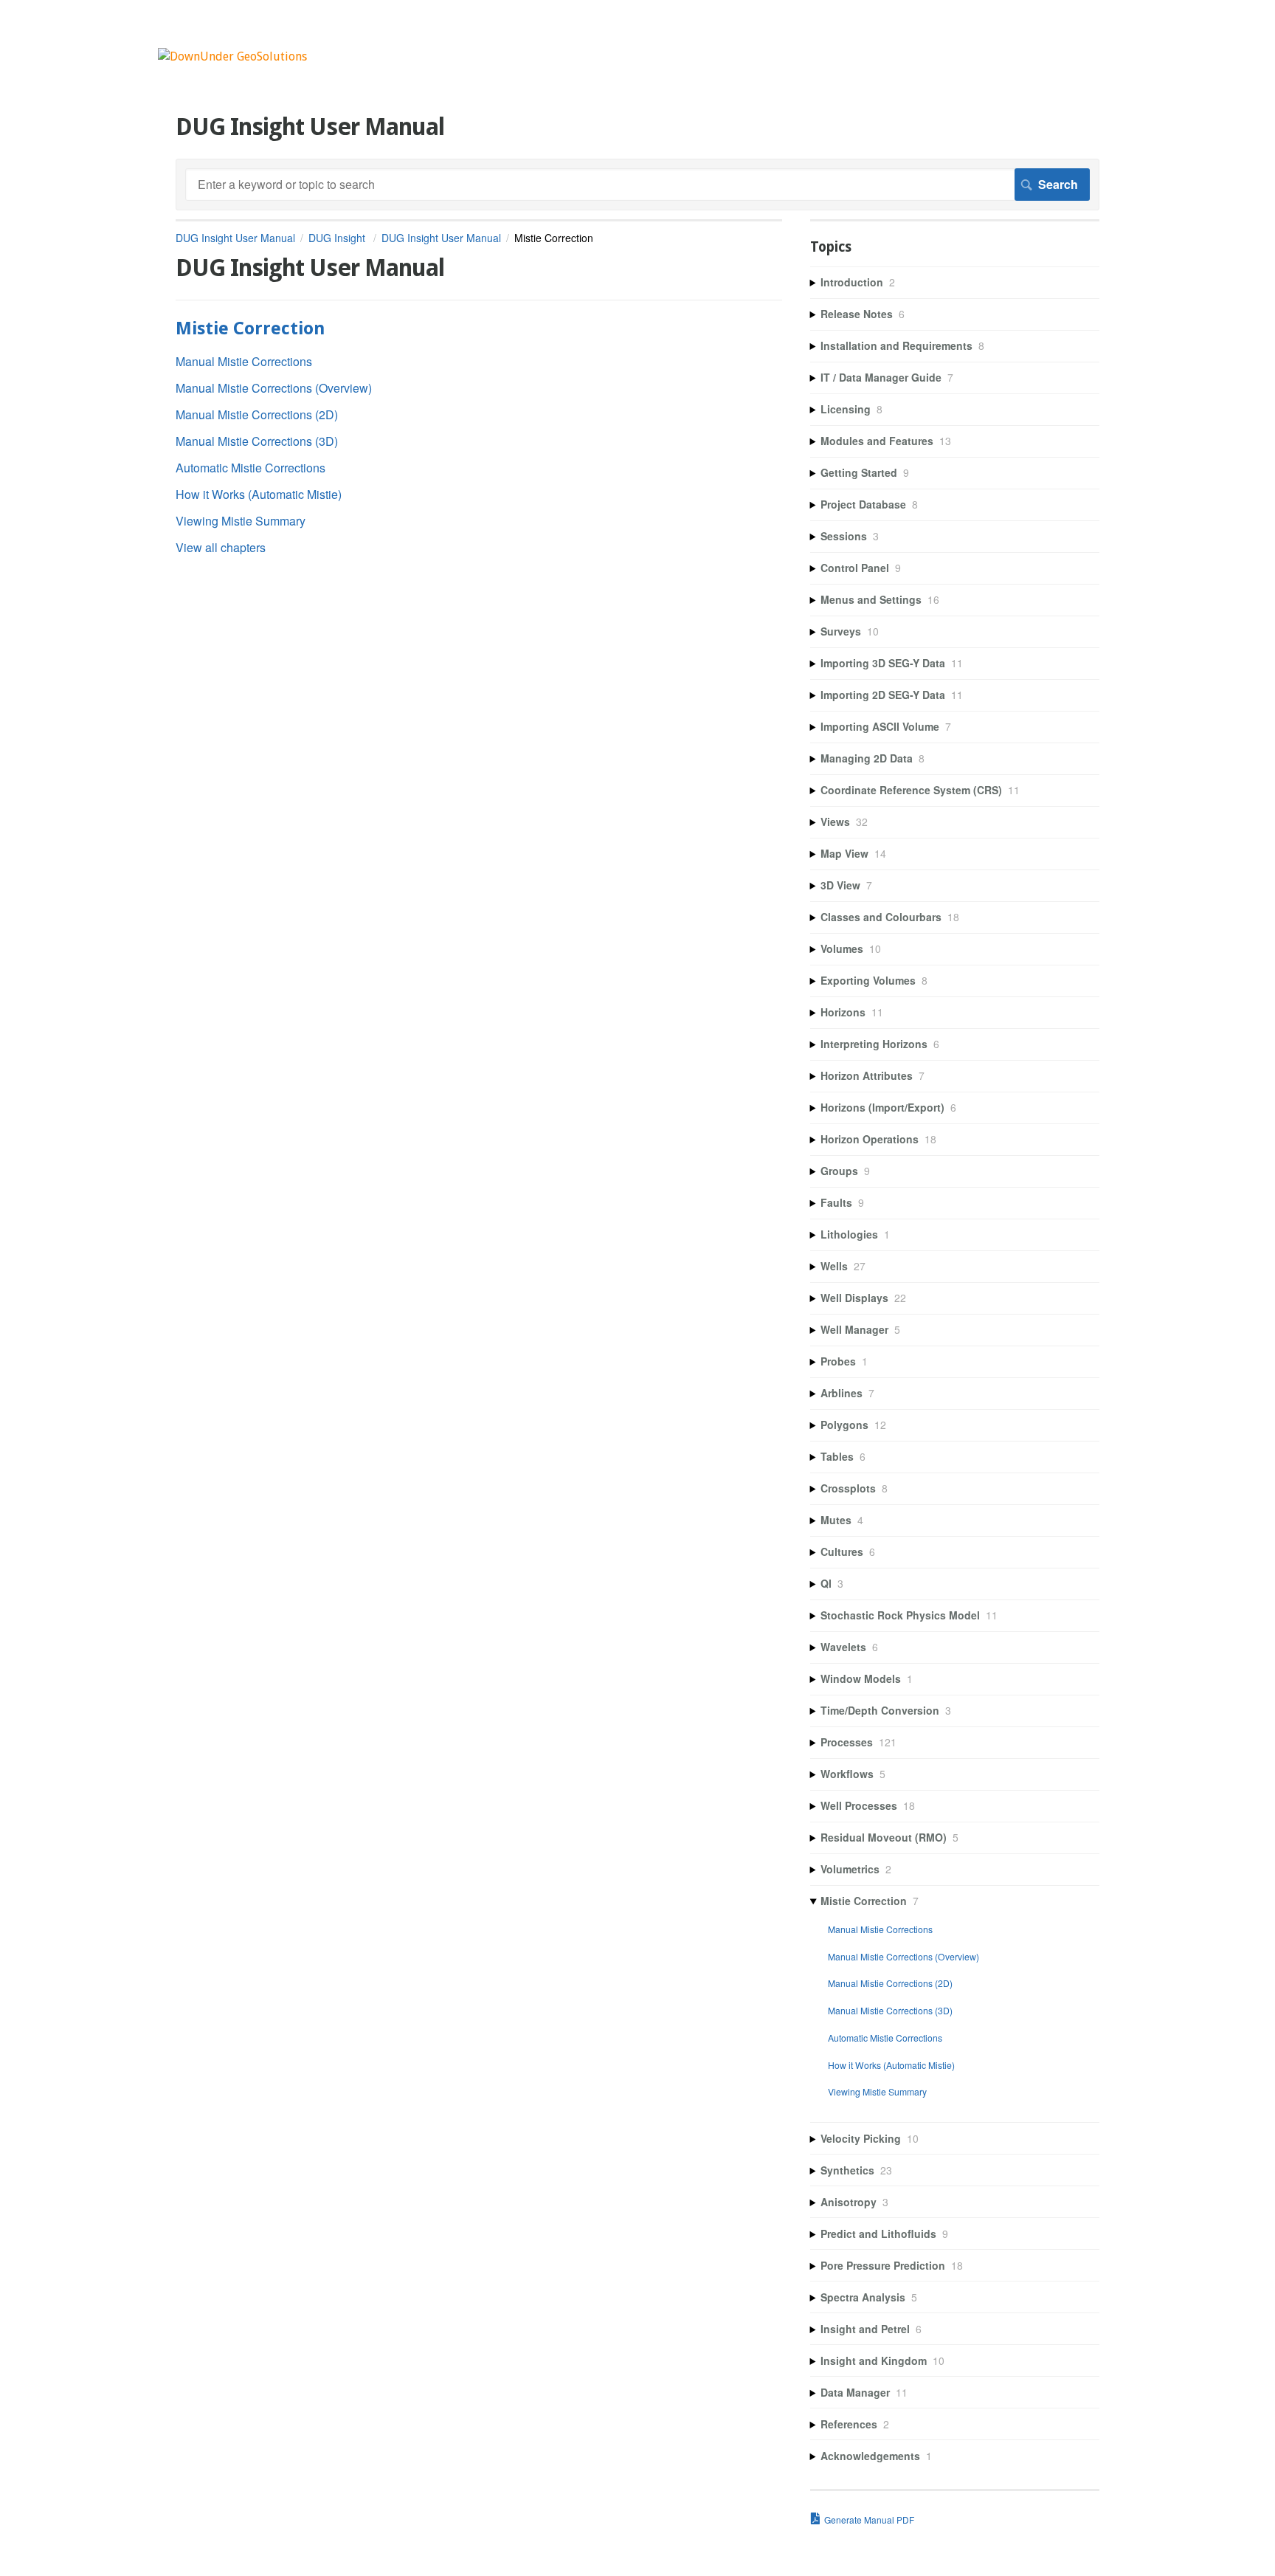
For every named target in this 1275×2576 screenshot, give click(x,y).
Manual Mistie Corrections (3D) (257, 441)
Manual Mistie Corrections (244, 361)
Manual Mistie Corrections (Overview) (274, 388)
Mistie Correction (250, 328)
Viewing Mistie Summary (241, 521)
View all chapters (221, 547)
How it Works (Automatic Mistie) (259, 494)
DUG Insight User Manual (235, 238)
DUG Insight (338, 238)
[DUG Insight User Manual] (232, 56)
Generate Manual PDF (869, 2520)
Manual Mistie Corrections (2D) (257, 414)
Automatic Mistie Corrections (250, 468)
